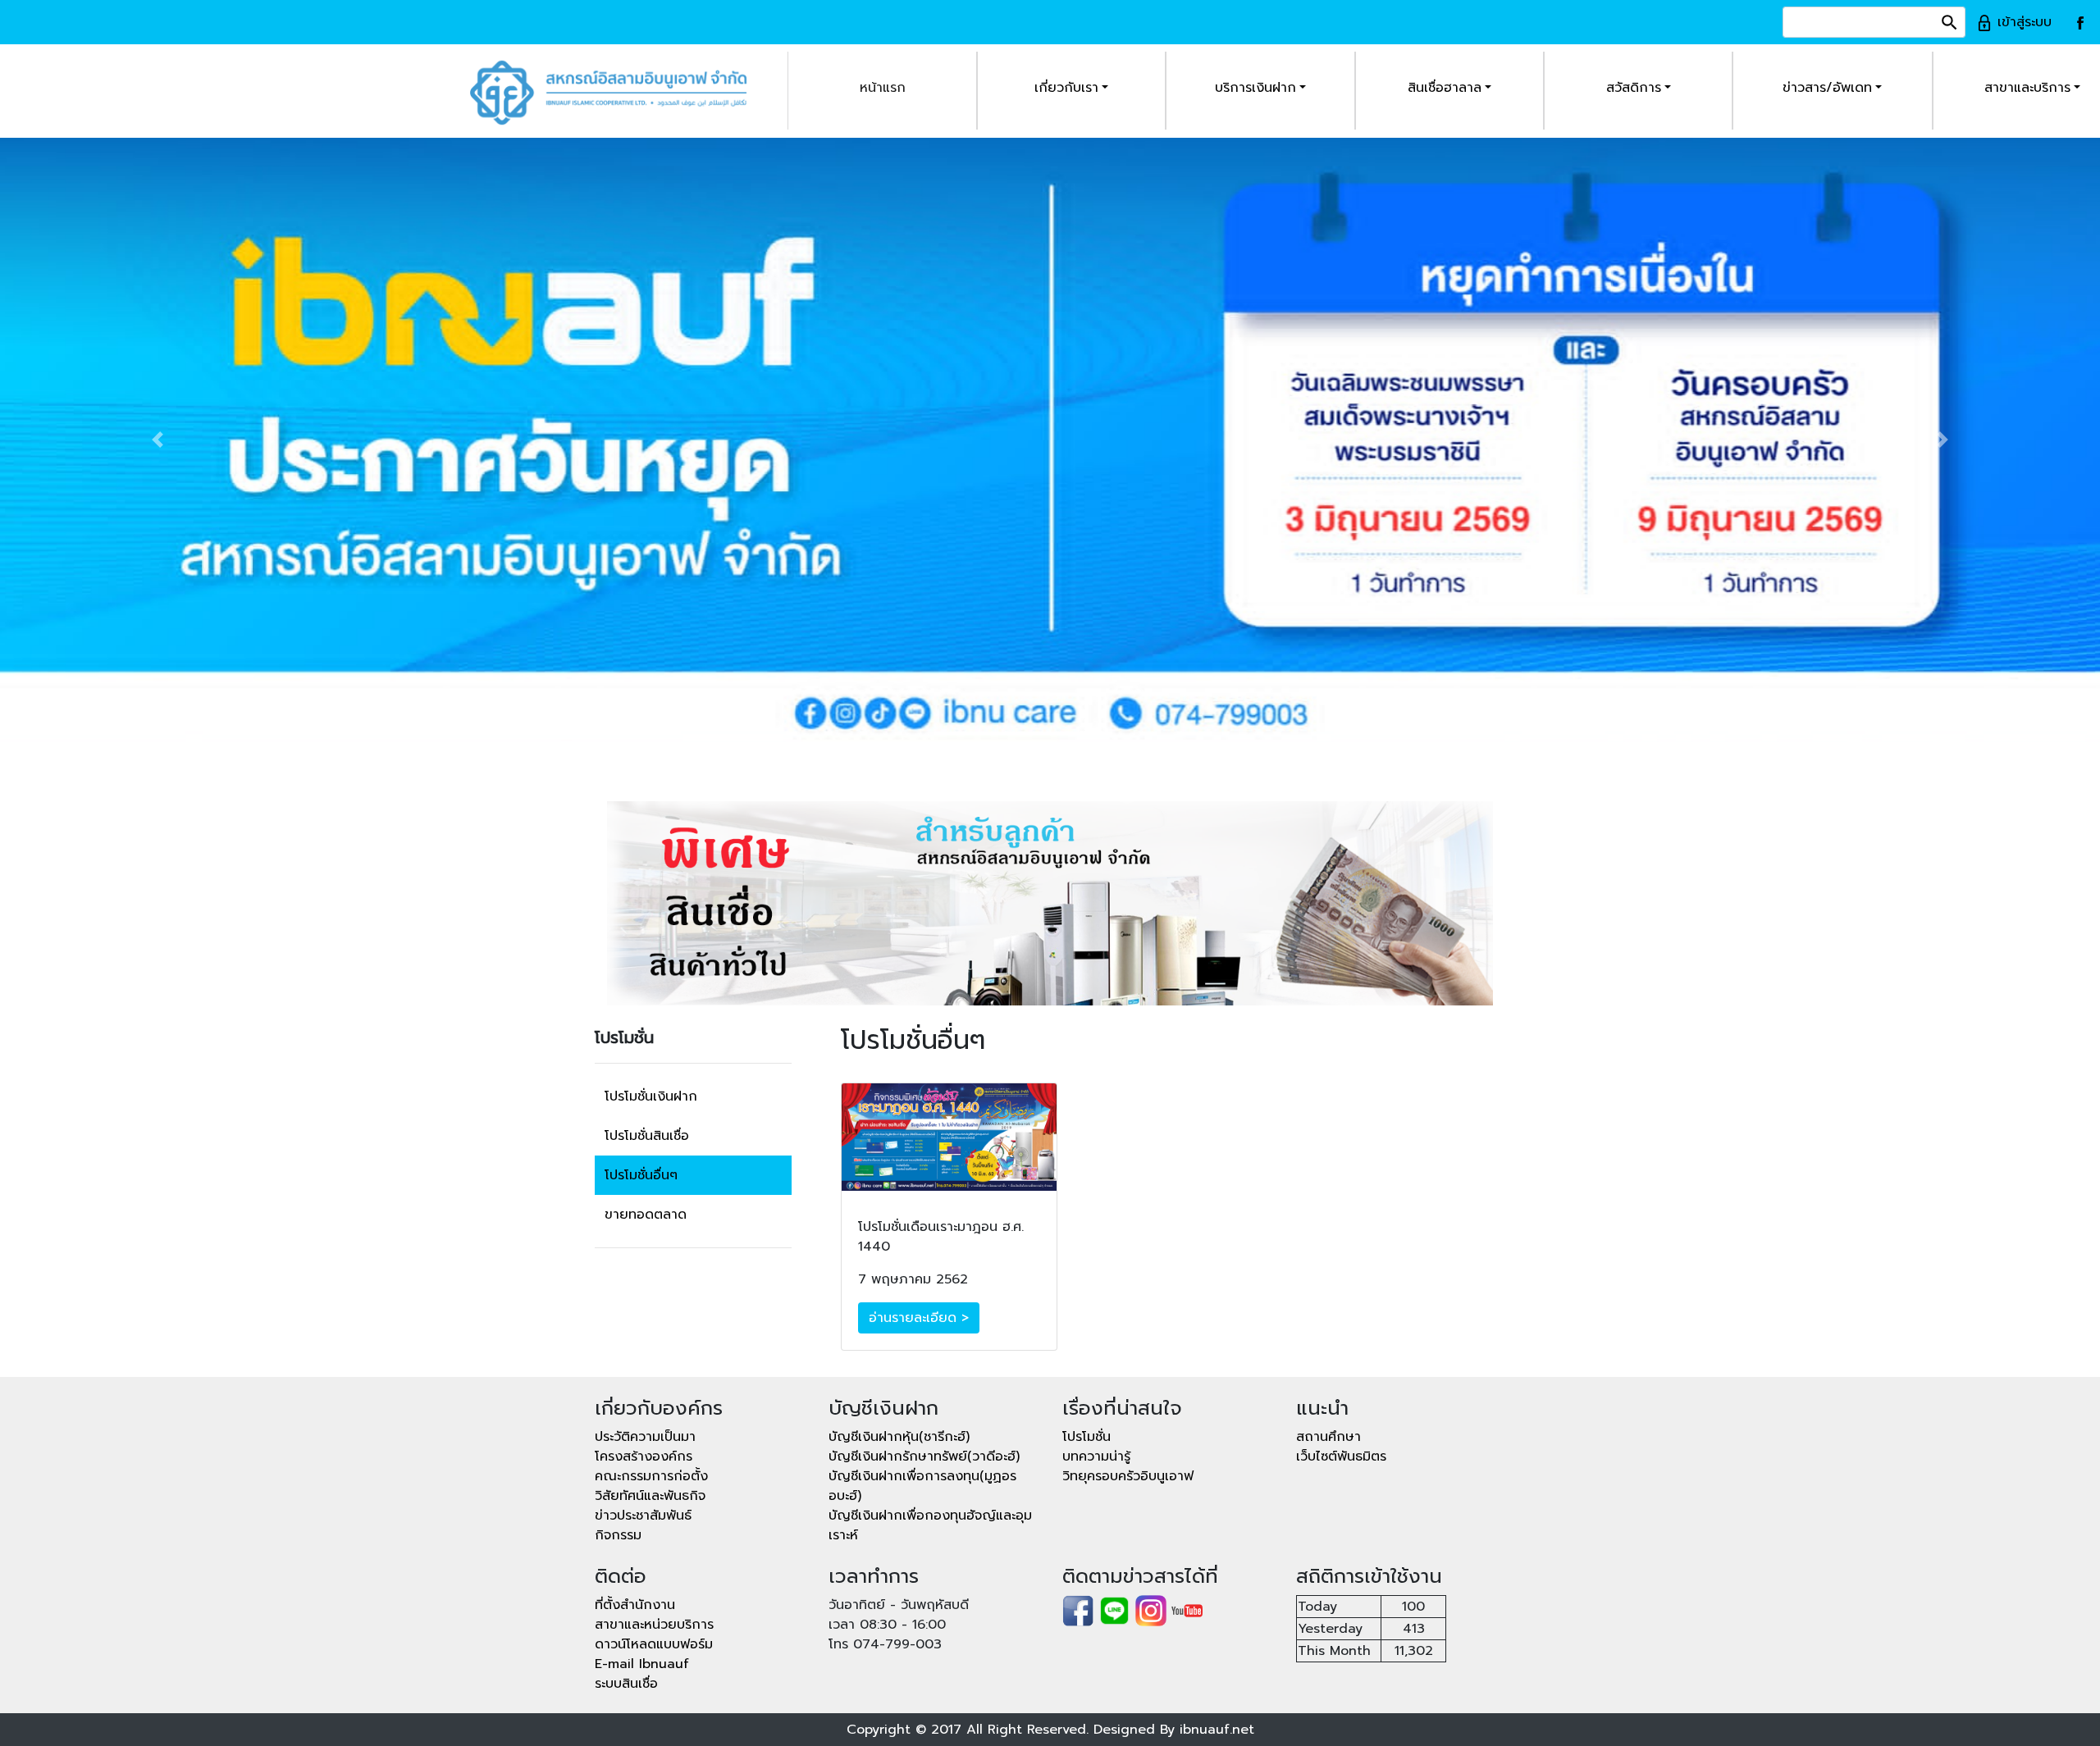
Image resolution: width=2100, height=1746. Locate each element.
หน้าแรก (883, 88)
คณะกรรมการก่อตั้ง (651, 1476)
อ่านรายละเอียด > (919, 1318)
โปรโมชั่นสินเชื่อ (647, 1136)
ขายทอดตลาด (646, 1215)
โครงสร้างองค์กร (644, 1457)
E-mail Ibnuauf (642, 1664)
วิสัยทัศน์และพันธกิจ (650, 1496)
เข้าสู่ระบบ (2022, 22)
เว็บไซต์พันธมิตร (1341, 1457)
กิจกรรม (618, 1535)
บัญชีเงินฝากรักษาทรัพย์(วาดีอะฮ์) (924, 1457)
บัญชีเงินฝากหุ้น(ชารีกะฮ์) (899, 1437)
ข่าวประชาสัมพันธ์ (643, 1516)
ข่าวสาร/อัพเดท (1827, 88)
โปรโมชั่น (1087, 1437)
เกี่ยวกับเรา (1066, 88)
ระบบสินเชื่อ (626, 1684)
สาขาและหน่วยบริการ (654, 1625)
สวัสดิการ (1634, 88)
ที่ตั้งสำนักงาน (635, 1605)
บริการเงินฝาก (1255, 88)
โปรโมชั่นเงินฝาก (651, 1096)
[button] (157, 440)
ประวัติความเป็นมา (645, 1437)
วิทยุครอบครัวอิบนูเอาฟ (1128, 1476)
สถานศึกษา (1328, 1437)
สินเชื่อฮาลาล (1445, 88)
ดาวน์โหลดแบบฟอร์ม (654, 1644)
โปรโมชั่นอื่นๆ (641, 1175)
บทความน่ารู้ (1096, 1457)
